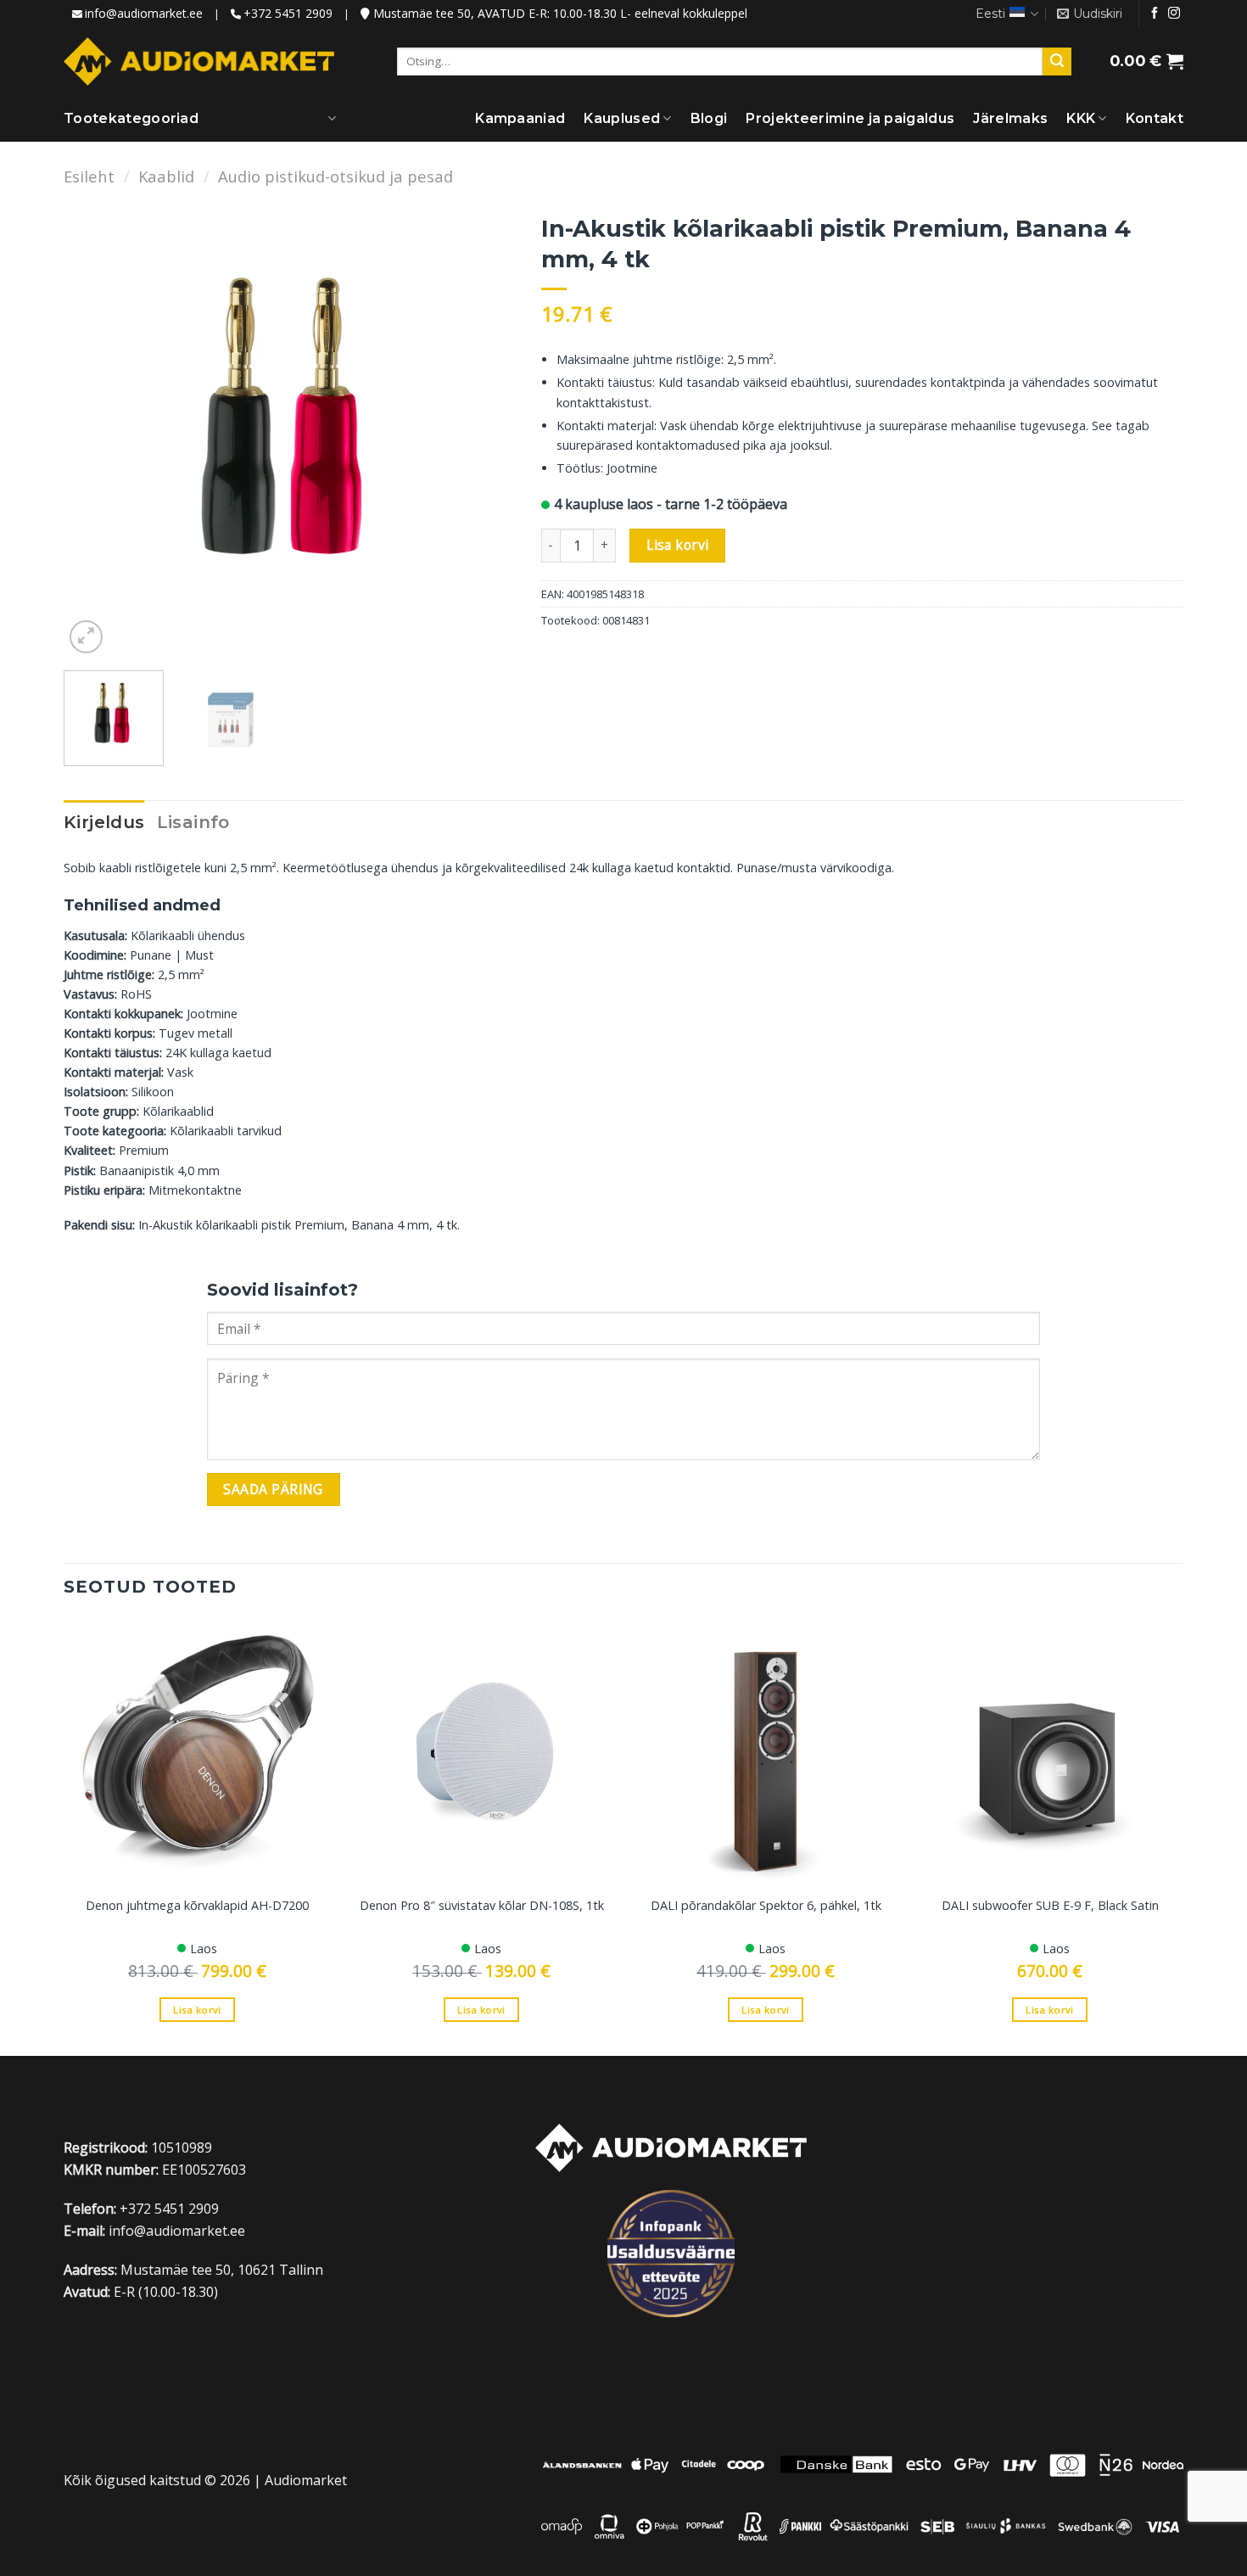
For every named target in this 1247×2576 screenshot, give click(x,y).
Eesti (990, 14)
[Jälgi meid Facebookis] (1155, 14)
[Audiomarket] (199, 61)
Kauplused (622, 118)
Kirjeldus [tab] (104, 822)
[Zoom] (86, 637)
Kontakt (1155, 118)
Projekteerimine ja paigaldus (850, 118)
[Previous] (94, 431)
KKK (1081, 118)
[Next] (485, 431)
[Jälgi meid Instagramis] (1174, 14)
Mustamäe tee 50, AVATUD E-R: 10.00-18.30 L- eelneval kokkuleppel (559, 13)
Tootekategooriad (131, 118)
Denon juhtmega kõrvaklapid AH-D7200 (197, 1906)
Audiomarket (306, 2480)
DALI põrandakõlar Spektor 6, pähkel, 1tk (766, 1906)
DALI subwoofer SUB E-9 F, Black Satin (1050, 1906)
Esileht (89, 176)
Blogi (709, 118)
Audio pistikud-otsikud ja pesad (336, 176)
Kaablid (166, 176)
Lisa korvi (678, 545)
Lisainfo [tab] (193, 822)
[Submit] (1057, 62)
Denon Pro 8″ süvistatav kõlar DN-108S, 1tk (482, 1906)
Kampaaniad (520, 118)
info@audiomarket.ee (144, 13)
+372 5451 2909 (288, 13)
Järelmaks (1010, 118)
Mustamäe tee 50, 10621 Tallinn (222, 2270)
